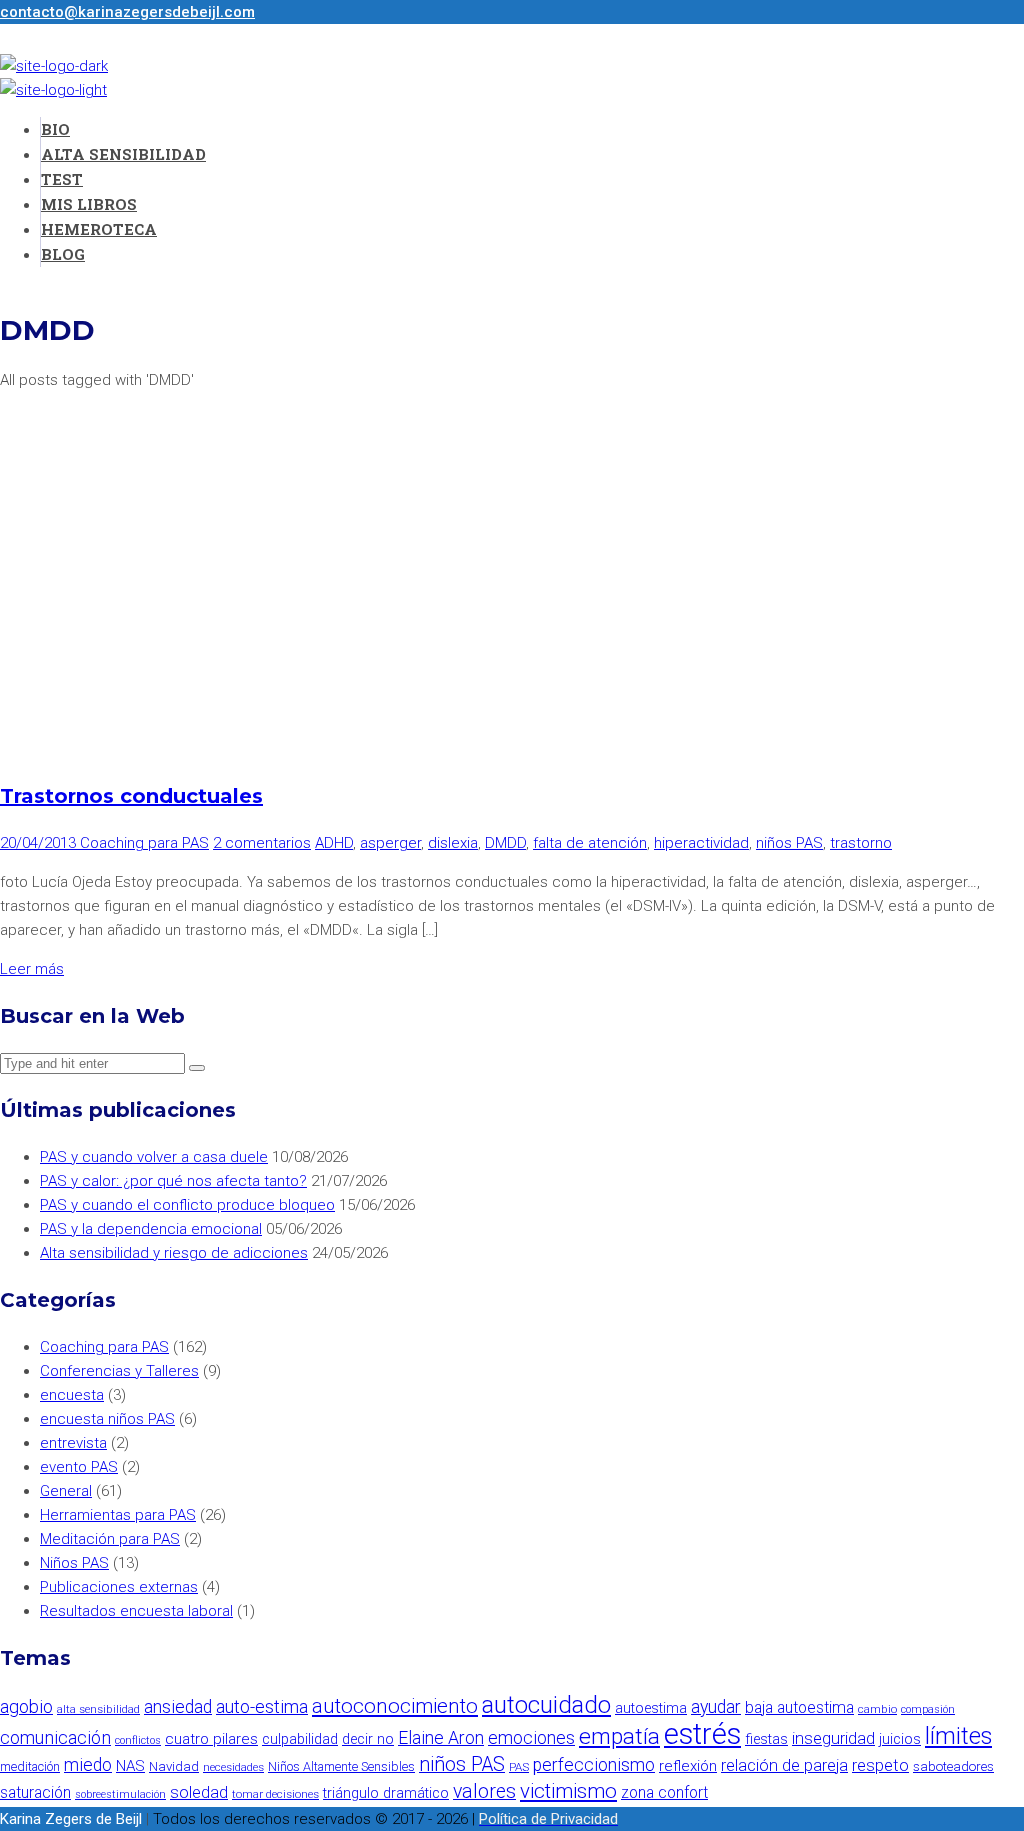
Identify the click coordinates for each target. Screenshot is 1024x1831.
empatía (619, 1736)
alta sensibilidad (98, 1709)
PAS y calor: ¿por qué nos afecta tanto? (173, 1181)
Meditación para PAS (110, 1539)
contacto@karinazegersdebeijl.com (127, 12)
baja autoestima (799, 1707)
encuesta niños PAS (107, 1419)
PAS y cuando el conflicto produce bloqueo (187, 1205)
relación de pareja (784, 1765)
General (66, 1491)
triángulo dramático (386, 1793)
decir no (368, 1739)
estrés (702, 1734)
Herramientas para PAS (118, 1515)
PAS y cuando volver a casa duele (154, 1157)
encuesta (72, 1395)
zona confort (664, 1792)
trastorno (861, 843)
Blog (63, 254)
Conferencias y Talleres (119, 1371)
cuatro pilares (211, 1739)
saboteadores (953, 1766)
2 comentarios (262, 843)
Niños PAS (74, 1563)
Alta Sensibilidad (123, 154)
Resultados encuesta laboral (136, 1611)
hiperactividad (701, 843)
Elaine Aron (441, 1738)
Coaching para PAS (144, 843)
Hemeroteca (99, 229)
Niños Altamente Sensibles (341, 1766)
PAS (519, 1767)
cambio (877, 1709)
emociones (531, 1738)
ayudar (716, 1707)
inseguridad (833, 1738)
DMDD (505, 843)
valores (484, 1791)
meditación (30, 1766)
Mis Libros (89, 204)
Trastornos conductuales (131, 796)
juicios (900, 1739)
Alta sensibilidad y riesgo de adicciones (174, 1253)
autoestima (651, 1708)
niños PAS (789, 843)
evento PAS (79, 1467)
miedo (88, 1765)
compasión (928, 1709)
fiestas (766, 1739)
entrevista (73, 1443)
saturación (35, 1792)
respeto (880, 1765)
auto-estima (262, 1706)
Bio (55, 129)
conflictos (138, 1740)
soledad (199, 1792)
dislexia (453, 843)
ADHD (334, 843)
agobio (26, 1706)
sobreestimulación (120, 1794)
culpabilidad (300, 1739)
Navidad (174, 1766)
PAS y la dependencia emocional (151, 1229)
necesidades (233, 1767)
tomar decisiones (275, 1794)
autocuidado (546, 1705)
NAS (130, 1766)
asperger (390, 843)
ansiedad (178, 1707)
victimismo (568, 1791)
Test (62, 179)
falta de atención (590, 843)
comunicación (55, 1737)
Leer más (32, 969)
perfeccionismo (594, 1765)
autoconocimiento (395, 1706)
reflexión (688, 1766)
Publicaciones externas (119, 1587)
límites (958, 1736)
